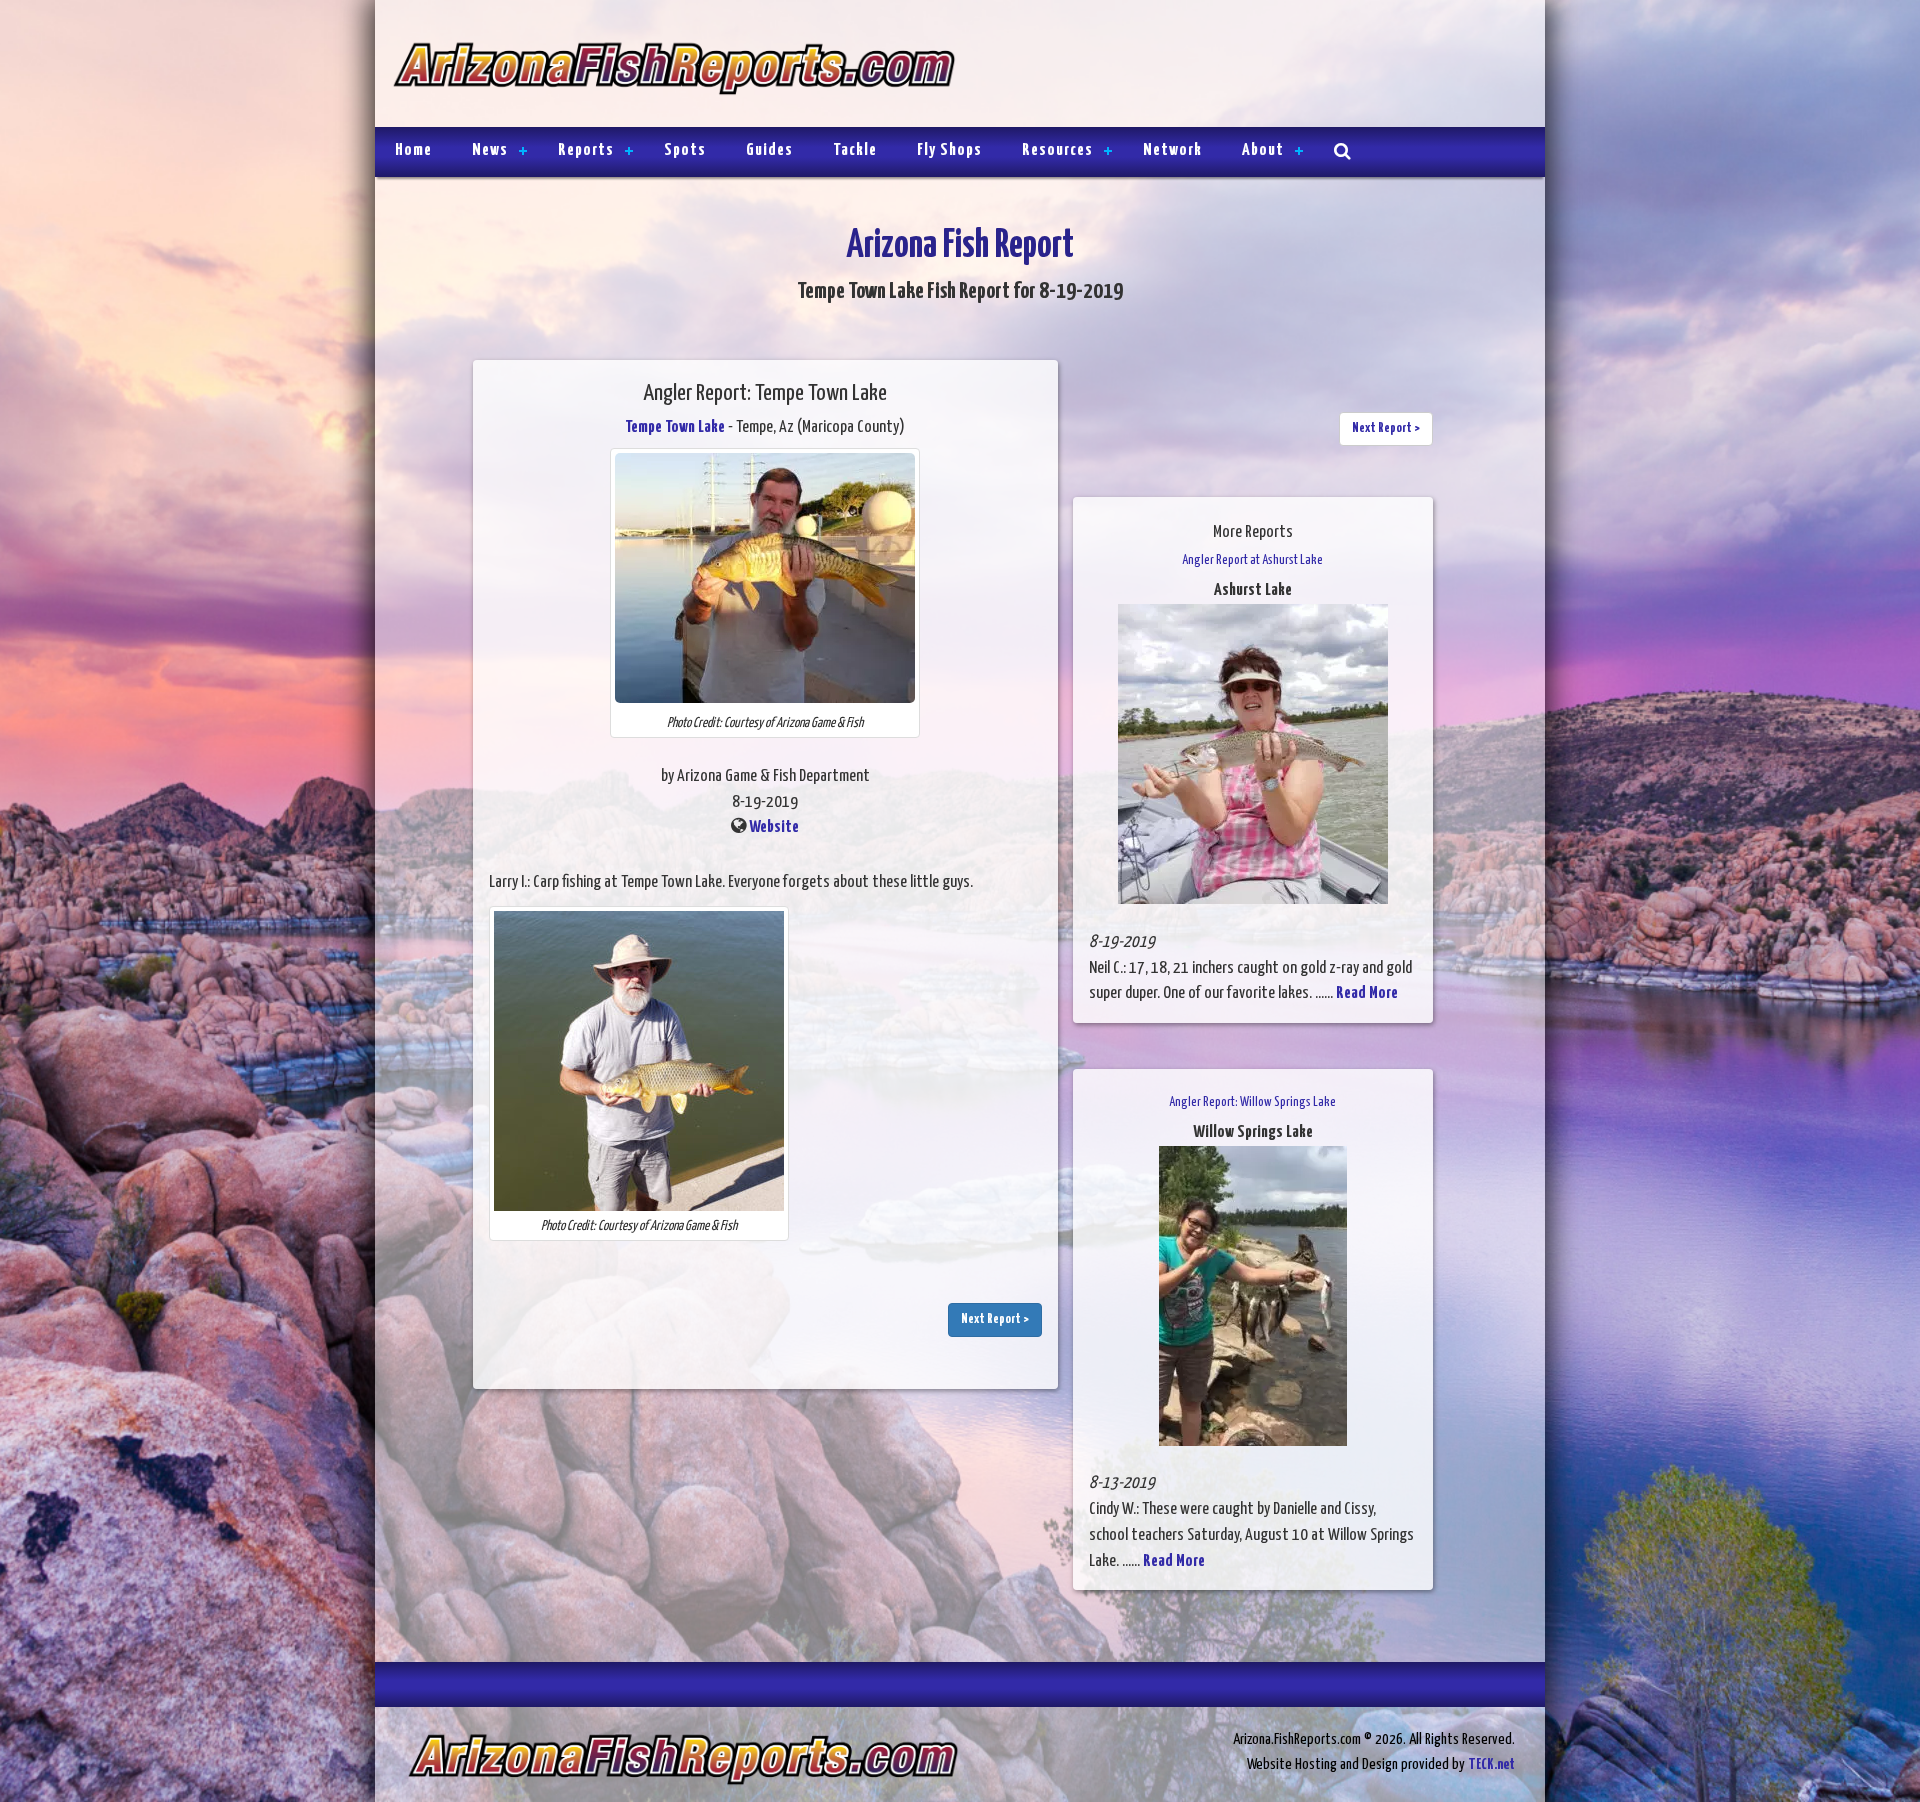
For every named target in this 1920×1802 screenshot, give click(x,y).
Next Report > (995, 1319)
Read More (1367, 993)
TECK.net (1491, 1764)
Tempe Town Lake (675, 427)
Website (774, 827)
